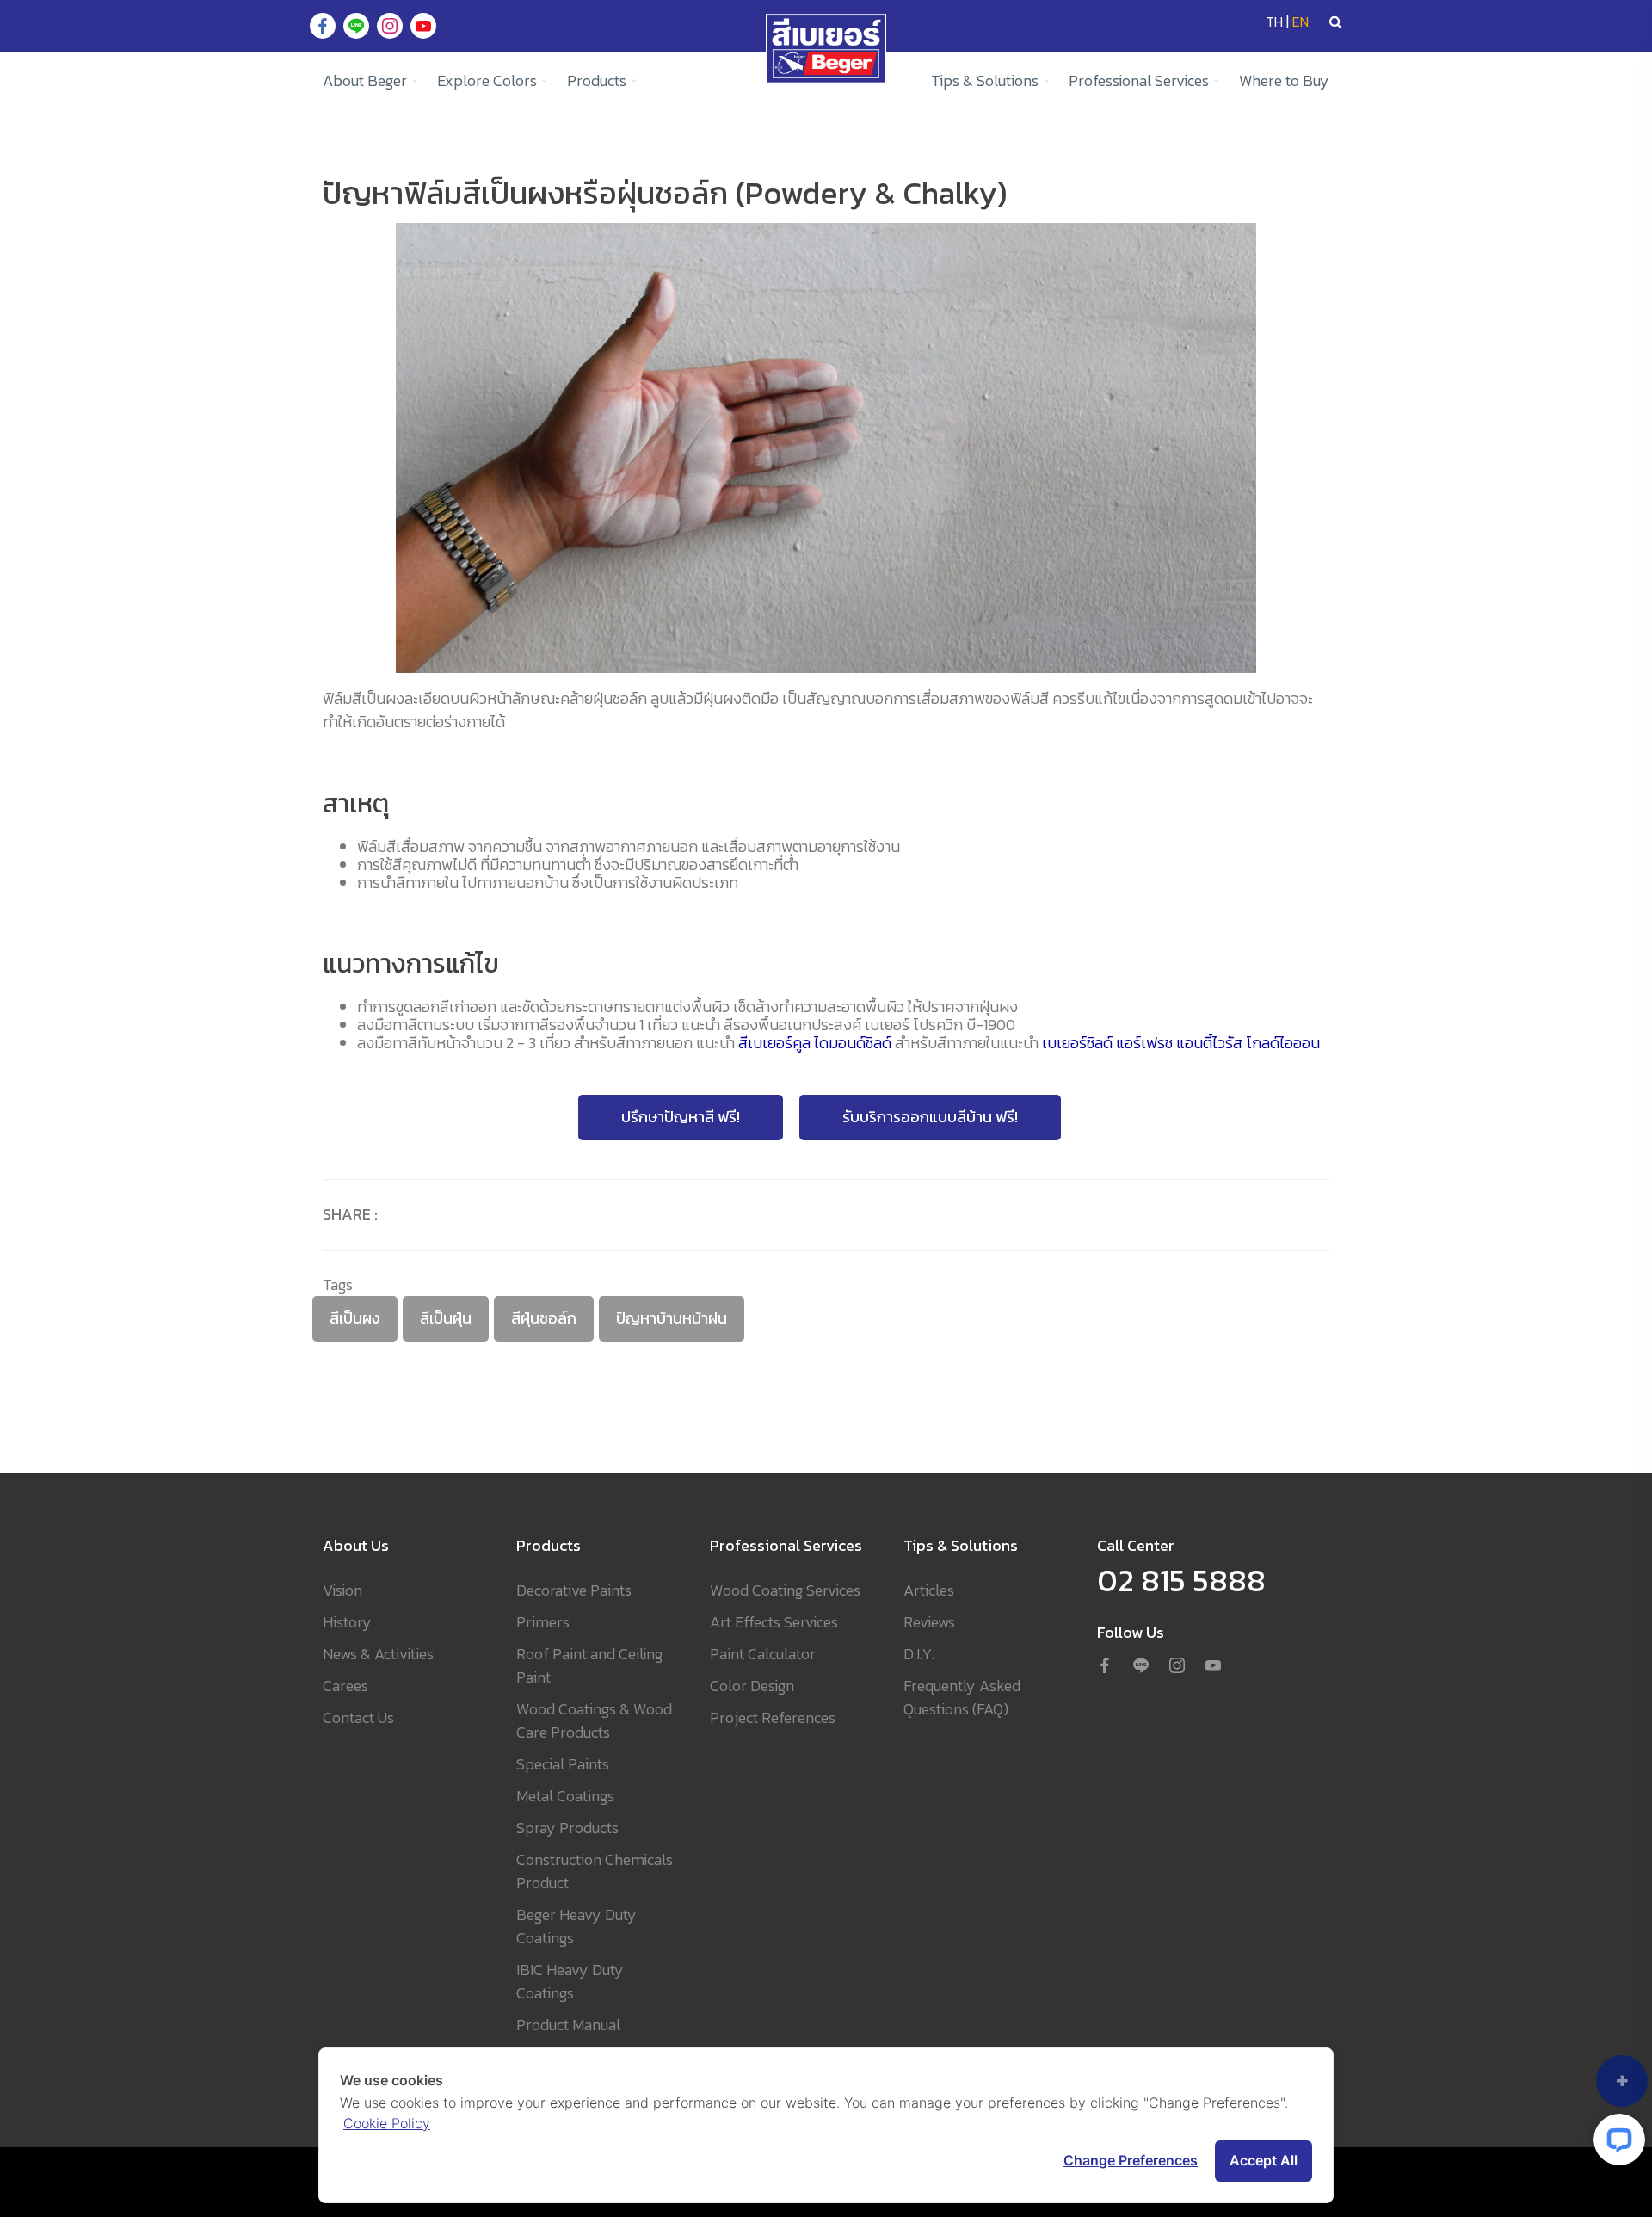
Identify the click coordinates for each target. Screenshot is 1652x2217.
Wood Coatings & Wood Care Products (594, 1720)
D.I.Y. (919, 1654)
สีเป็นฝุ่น (446, 1318)
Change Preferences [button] (1131, 2160)
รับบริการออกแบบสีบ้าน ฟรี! (930, 1117)
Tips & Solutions (985, 80)
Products (597, 80)
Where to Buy (1284, 80)
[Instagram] (1177, 1667)
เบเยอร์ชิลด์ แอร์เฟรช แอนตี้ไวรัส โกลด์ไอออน (1181, 1044)
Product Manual (568, 2025)
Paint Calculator (763, 1654)
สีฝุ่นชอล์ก (544, 1318)
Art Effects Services (774, 1622)
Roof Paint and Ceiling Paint (589, 1665)
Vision (342, 1590)
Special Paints (563, 1764)
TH (1274, 22)
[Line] (1141, 1667)
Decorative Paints (574, 1590)
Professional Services (1139, 80)
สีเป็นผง (355, 1318)
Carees (345, 1686)
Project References (773, 1717)
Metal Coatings (565, 1796)
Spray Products (567, 1828)
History (347, 1622)
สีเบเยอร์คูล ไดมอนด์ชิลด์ (815, 1044)
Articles (929, 1590)
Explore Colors (487, 80)
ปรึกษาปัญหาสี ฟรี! (681, 1117)
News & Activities (378, 1654)
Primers (543, 1622)
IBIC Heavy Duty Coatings (570, 1981)
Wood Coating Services (785, 1590)
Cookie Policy (387, 2123)
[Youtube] (1213, 1667)
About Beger (365, 80)
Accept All (1264, 2160)
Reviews (929, 1622)
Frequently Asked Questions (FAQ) (962, 1697)
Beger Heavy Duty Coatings (576, 1926)
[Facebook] (1105, 1667)
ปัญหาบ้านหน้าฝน (672, 1318)
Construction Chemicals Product (595, 1871)
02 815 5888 (1181, 1580)
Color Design (752, 1686)
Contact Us (358, 1717)
